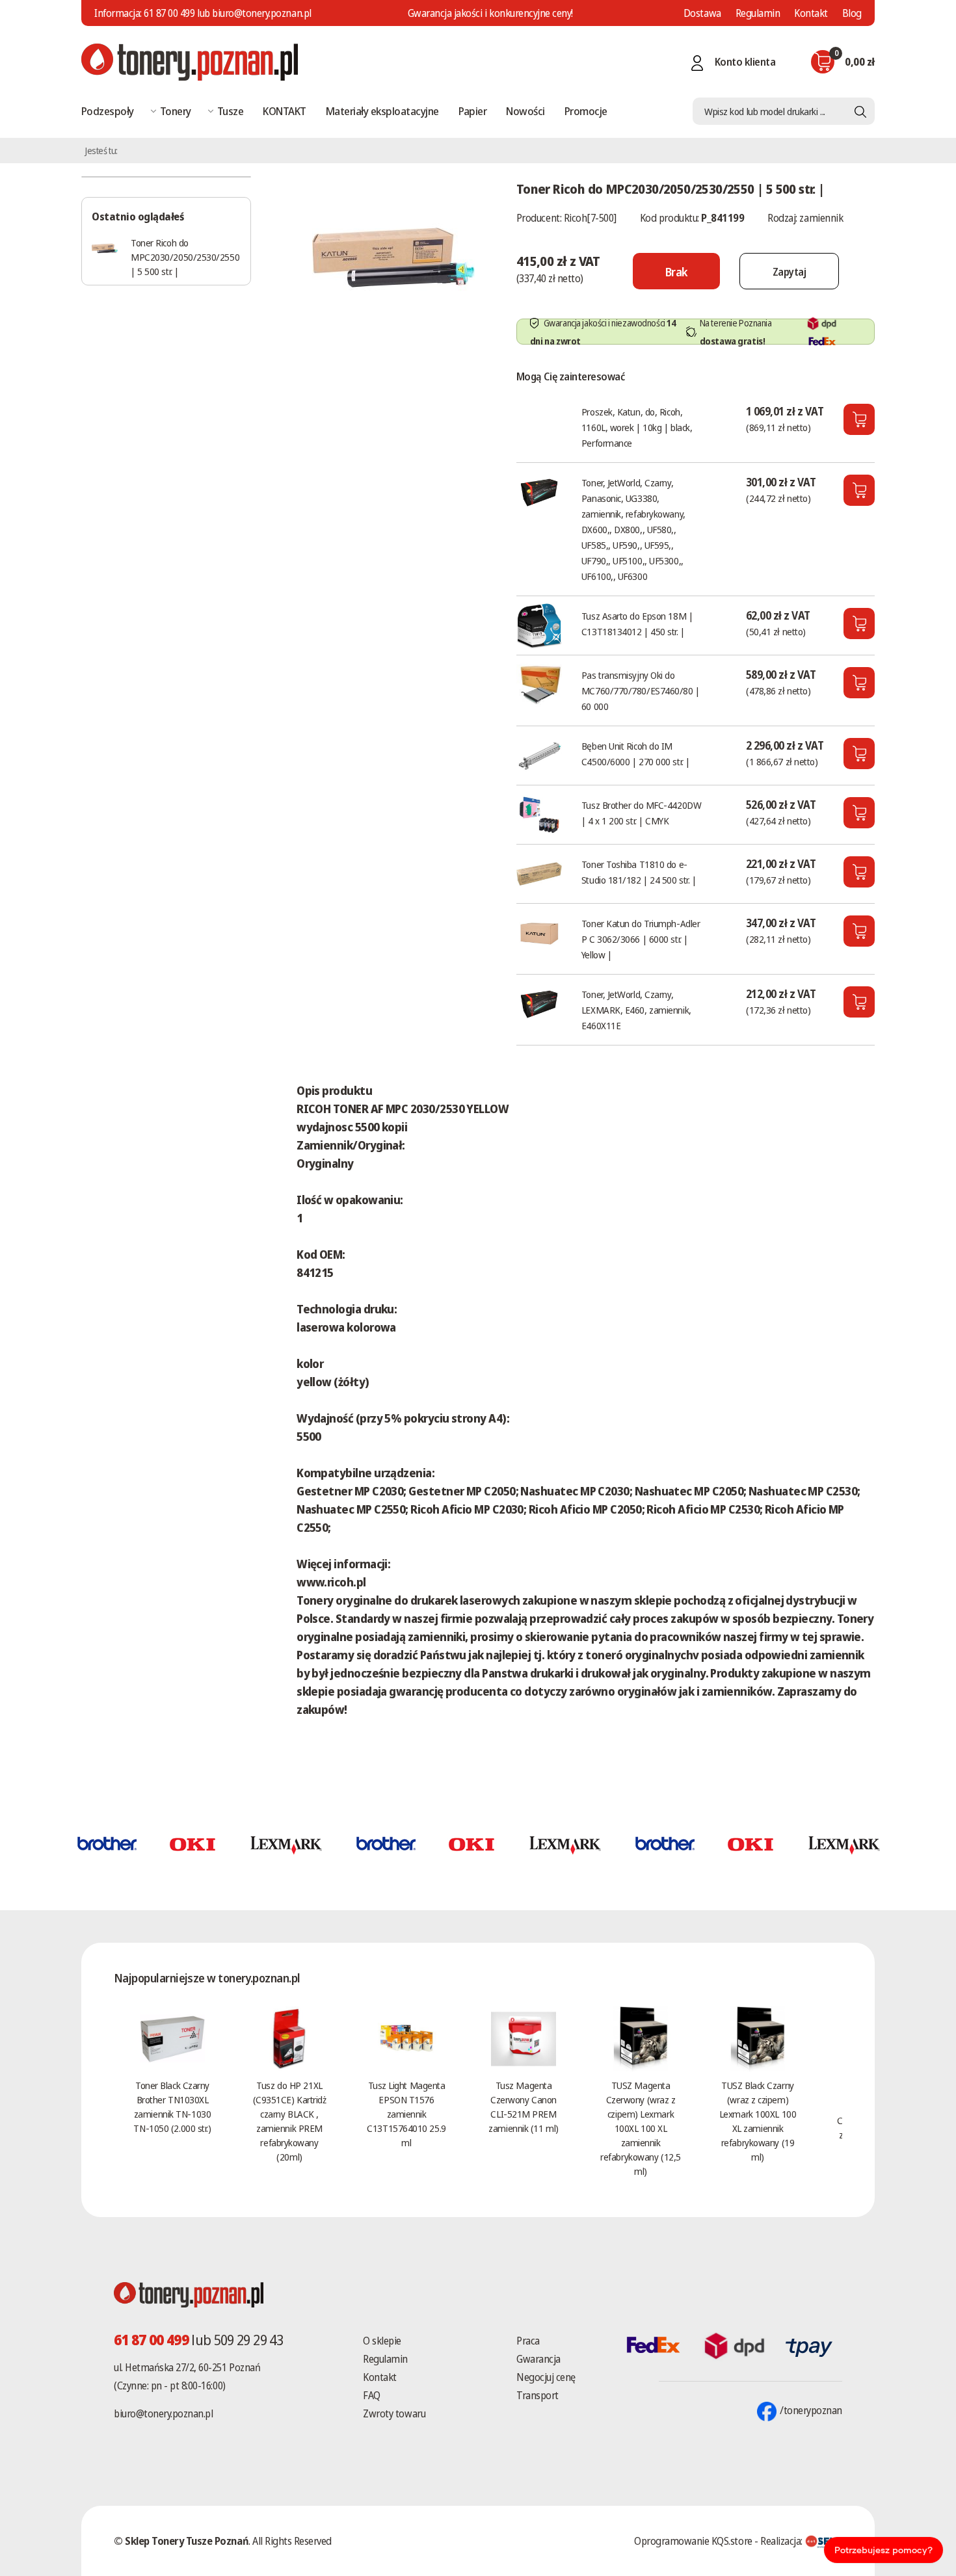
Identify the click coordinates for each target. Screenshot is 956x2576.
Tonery (176, 111)
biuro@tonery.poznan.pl (163, 2413)
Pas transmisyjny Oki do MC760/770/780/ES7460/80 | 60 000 (641, 690)
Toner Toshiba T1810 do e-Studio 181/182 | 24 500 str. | (639, 872)
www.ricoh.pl (331, 1582)
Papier (473, 111)
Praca (528, 2341)
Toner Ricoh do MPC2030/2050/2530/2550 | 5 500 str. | (185, 257)
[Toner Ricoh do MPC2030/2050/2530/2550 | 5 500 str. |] (393, 256)
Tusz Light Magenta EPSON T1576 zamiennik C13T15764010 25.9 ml (406, 2114)
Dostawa (702, 13)
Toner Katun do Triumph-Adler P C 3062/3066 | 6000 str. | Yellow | (641, 939)
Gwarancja (538, 2359)
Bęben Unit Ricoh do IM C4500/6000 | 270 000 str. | (636, 754)
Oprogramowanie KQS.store (693, 2541)
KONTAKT (284, 111)
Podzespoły (108, 111)
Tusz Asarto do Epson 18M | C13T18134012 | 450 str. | (637, 624)
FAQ (372, 2395)
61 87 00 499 (169, 13)
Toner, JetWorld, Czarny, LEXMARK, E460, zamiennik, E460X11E (636, 1010)
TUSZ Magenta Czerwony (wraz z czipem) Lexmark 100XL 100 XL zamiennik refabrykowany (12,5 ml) (640, 2128)
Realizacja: (782, 2541)
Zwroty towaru (394, 2413)
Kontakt (811, 13)
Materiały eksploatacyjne (382, 111)
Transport (538, 2395)
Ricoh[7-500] (590, 218)
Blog (852, 13)
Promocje (586, 111)
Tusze (230, 111)
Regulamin (758, 13)
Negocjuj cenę (546, 2377)
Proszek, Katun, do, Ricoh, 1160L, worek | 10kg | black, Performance (637, 427)
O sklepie (382, 2341)
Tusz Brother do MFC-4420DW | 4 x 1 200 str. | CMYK (641, 813)
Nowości (525, 111)
